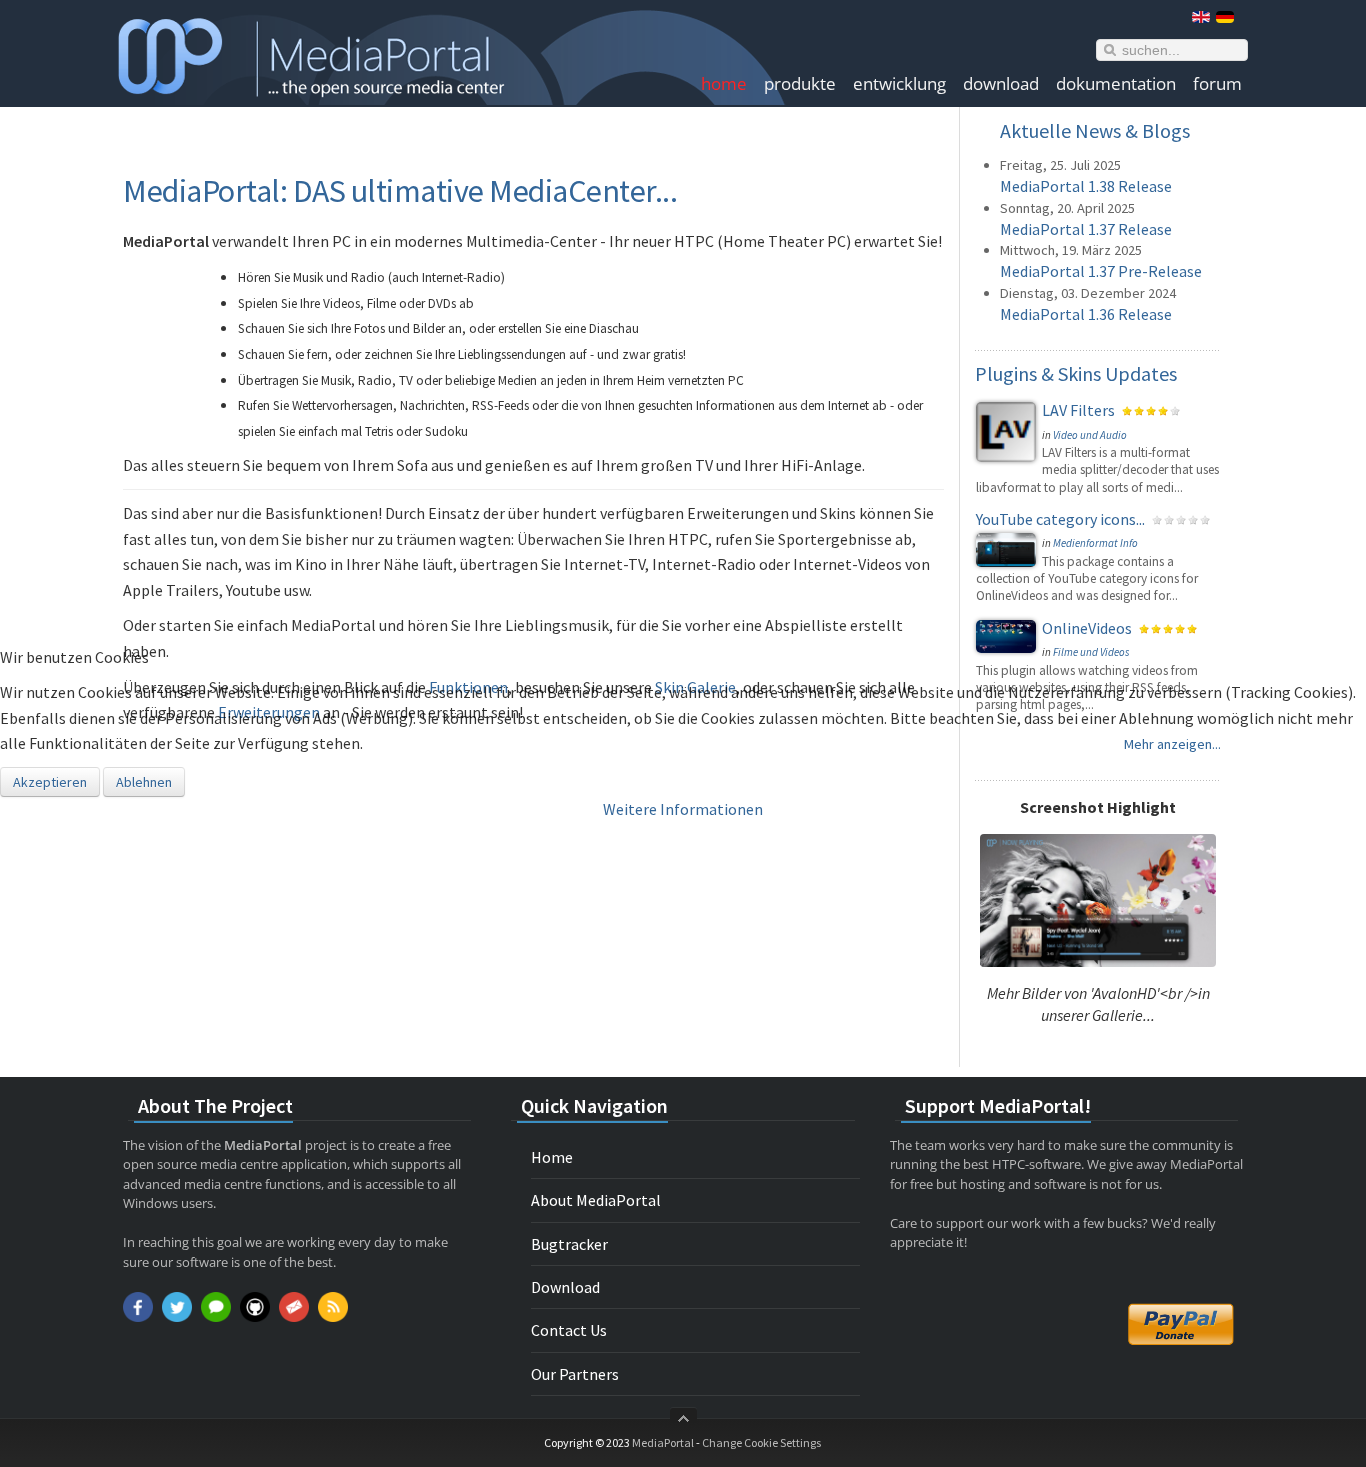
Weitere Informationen (683, 809)
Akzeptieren (50, 782)
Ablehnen (144, 782)
